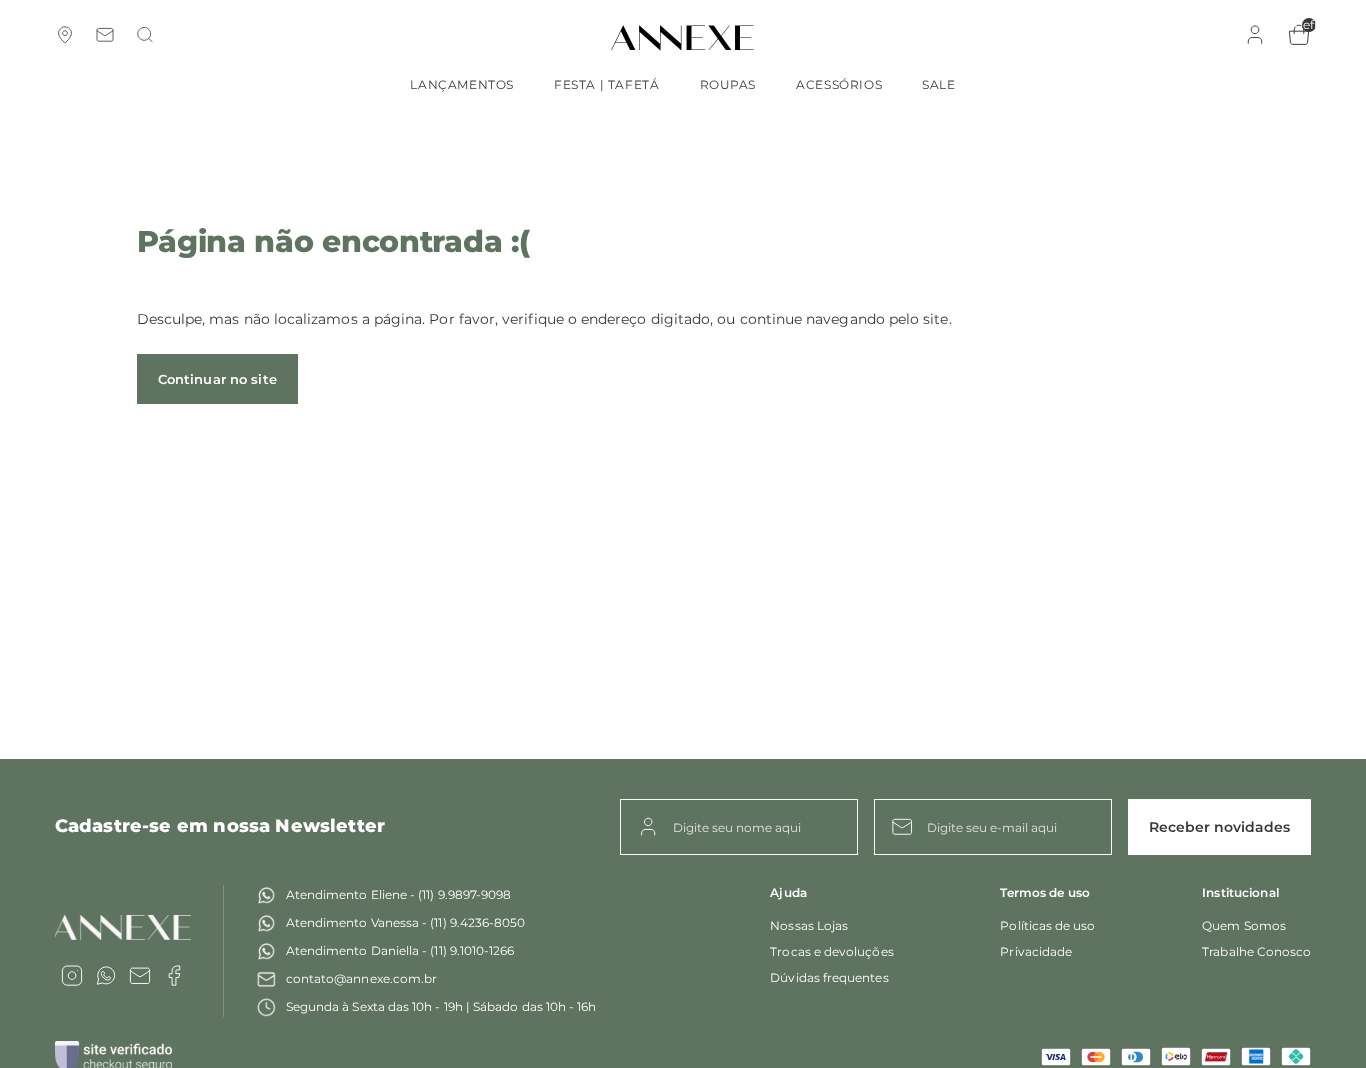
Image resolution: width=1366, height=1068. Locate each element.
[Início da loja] (683, 37)
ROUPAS (728, 84)
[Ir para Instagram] (72, 976)
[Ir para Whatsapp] (106, 976)
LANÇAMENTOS (462, 84)
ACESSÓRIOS (839, 84)
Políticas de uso (1047, 925)
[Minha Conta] (1255, 42)
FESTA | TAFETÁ (606, 84)
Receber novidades (1219, 827)
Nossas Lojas (809, 925)
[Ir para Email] (140, 976)
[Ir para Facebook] (174, 976)
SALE (938, 84)
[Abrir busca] (145, 36)
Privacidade (1036, 951)
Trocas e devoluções (831, 951)
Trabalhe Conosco (1256, 951)
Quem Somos (1244, 925)
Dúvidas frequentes (829, 977)
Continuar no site (217, 379)
